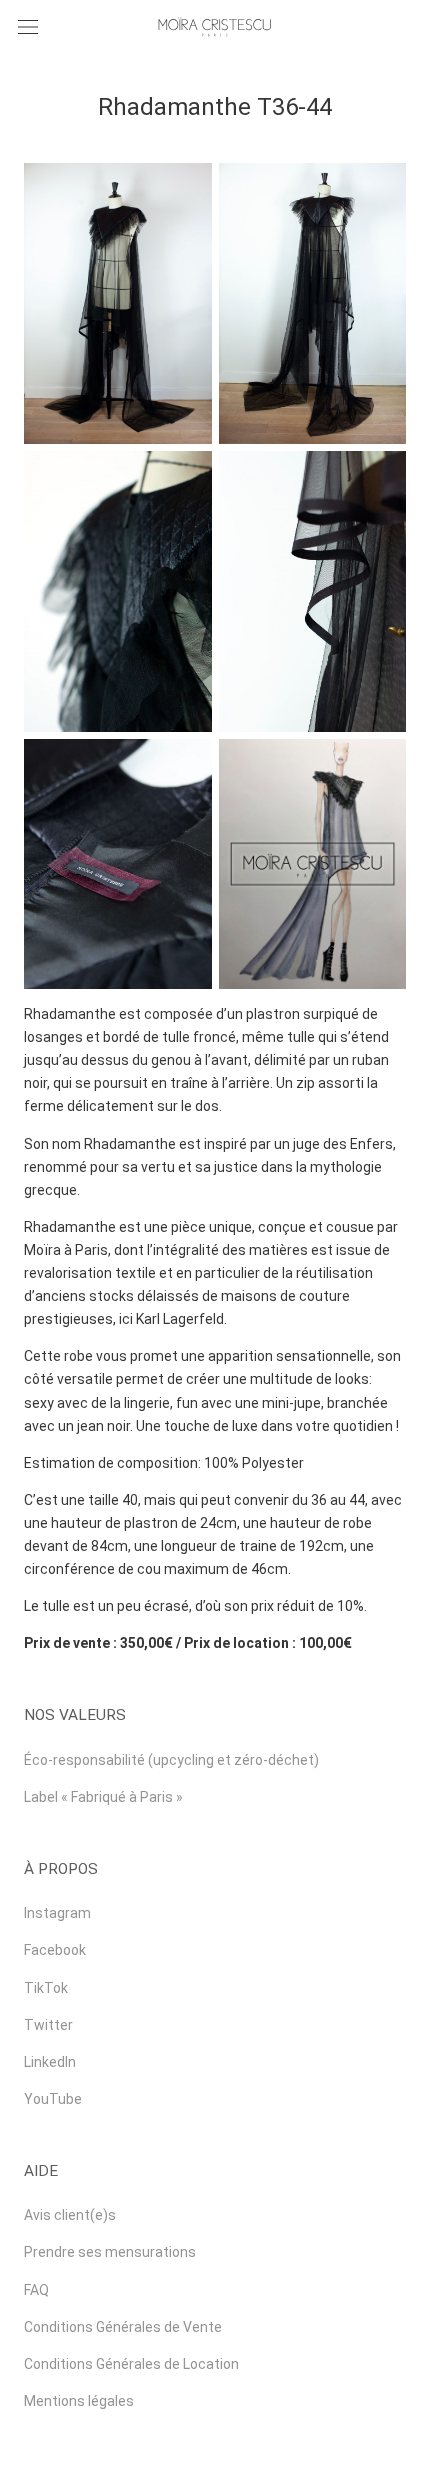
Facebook (55, 1950)
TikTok (46, 1988)
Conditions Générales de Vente (123, 2327)
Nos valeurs (75, 1715)
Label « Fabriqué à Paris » (103, 1797)
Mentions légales (79, 2401)
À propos (61, 1869)
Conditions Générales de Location (131, 2364)
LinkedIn (50, 2062)
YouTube (53, 2099)
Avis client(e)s (70, 2215)
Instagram (57, 1913)
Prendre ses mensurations (110, 2252)
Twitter (48, 2025)
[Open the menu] (28, 26)
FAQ (36, 2290)
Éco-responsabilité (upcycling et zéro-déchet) (171, 1760)
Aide (41, 2171)
